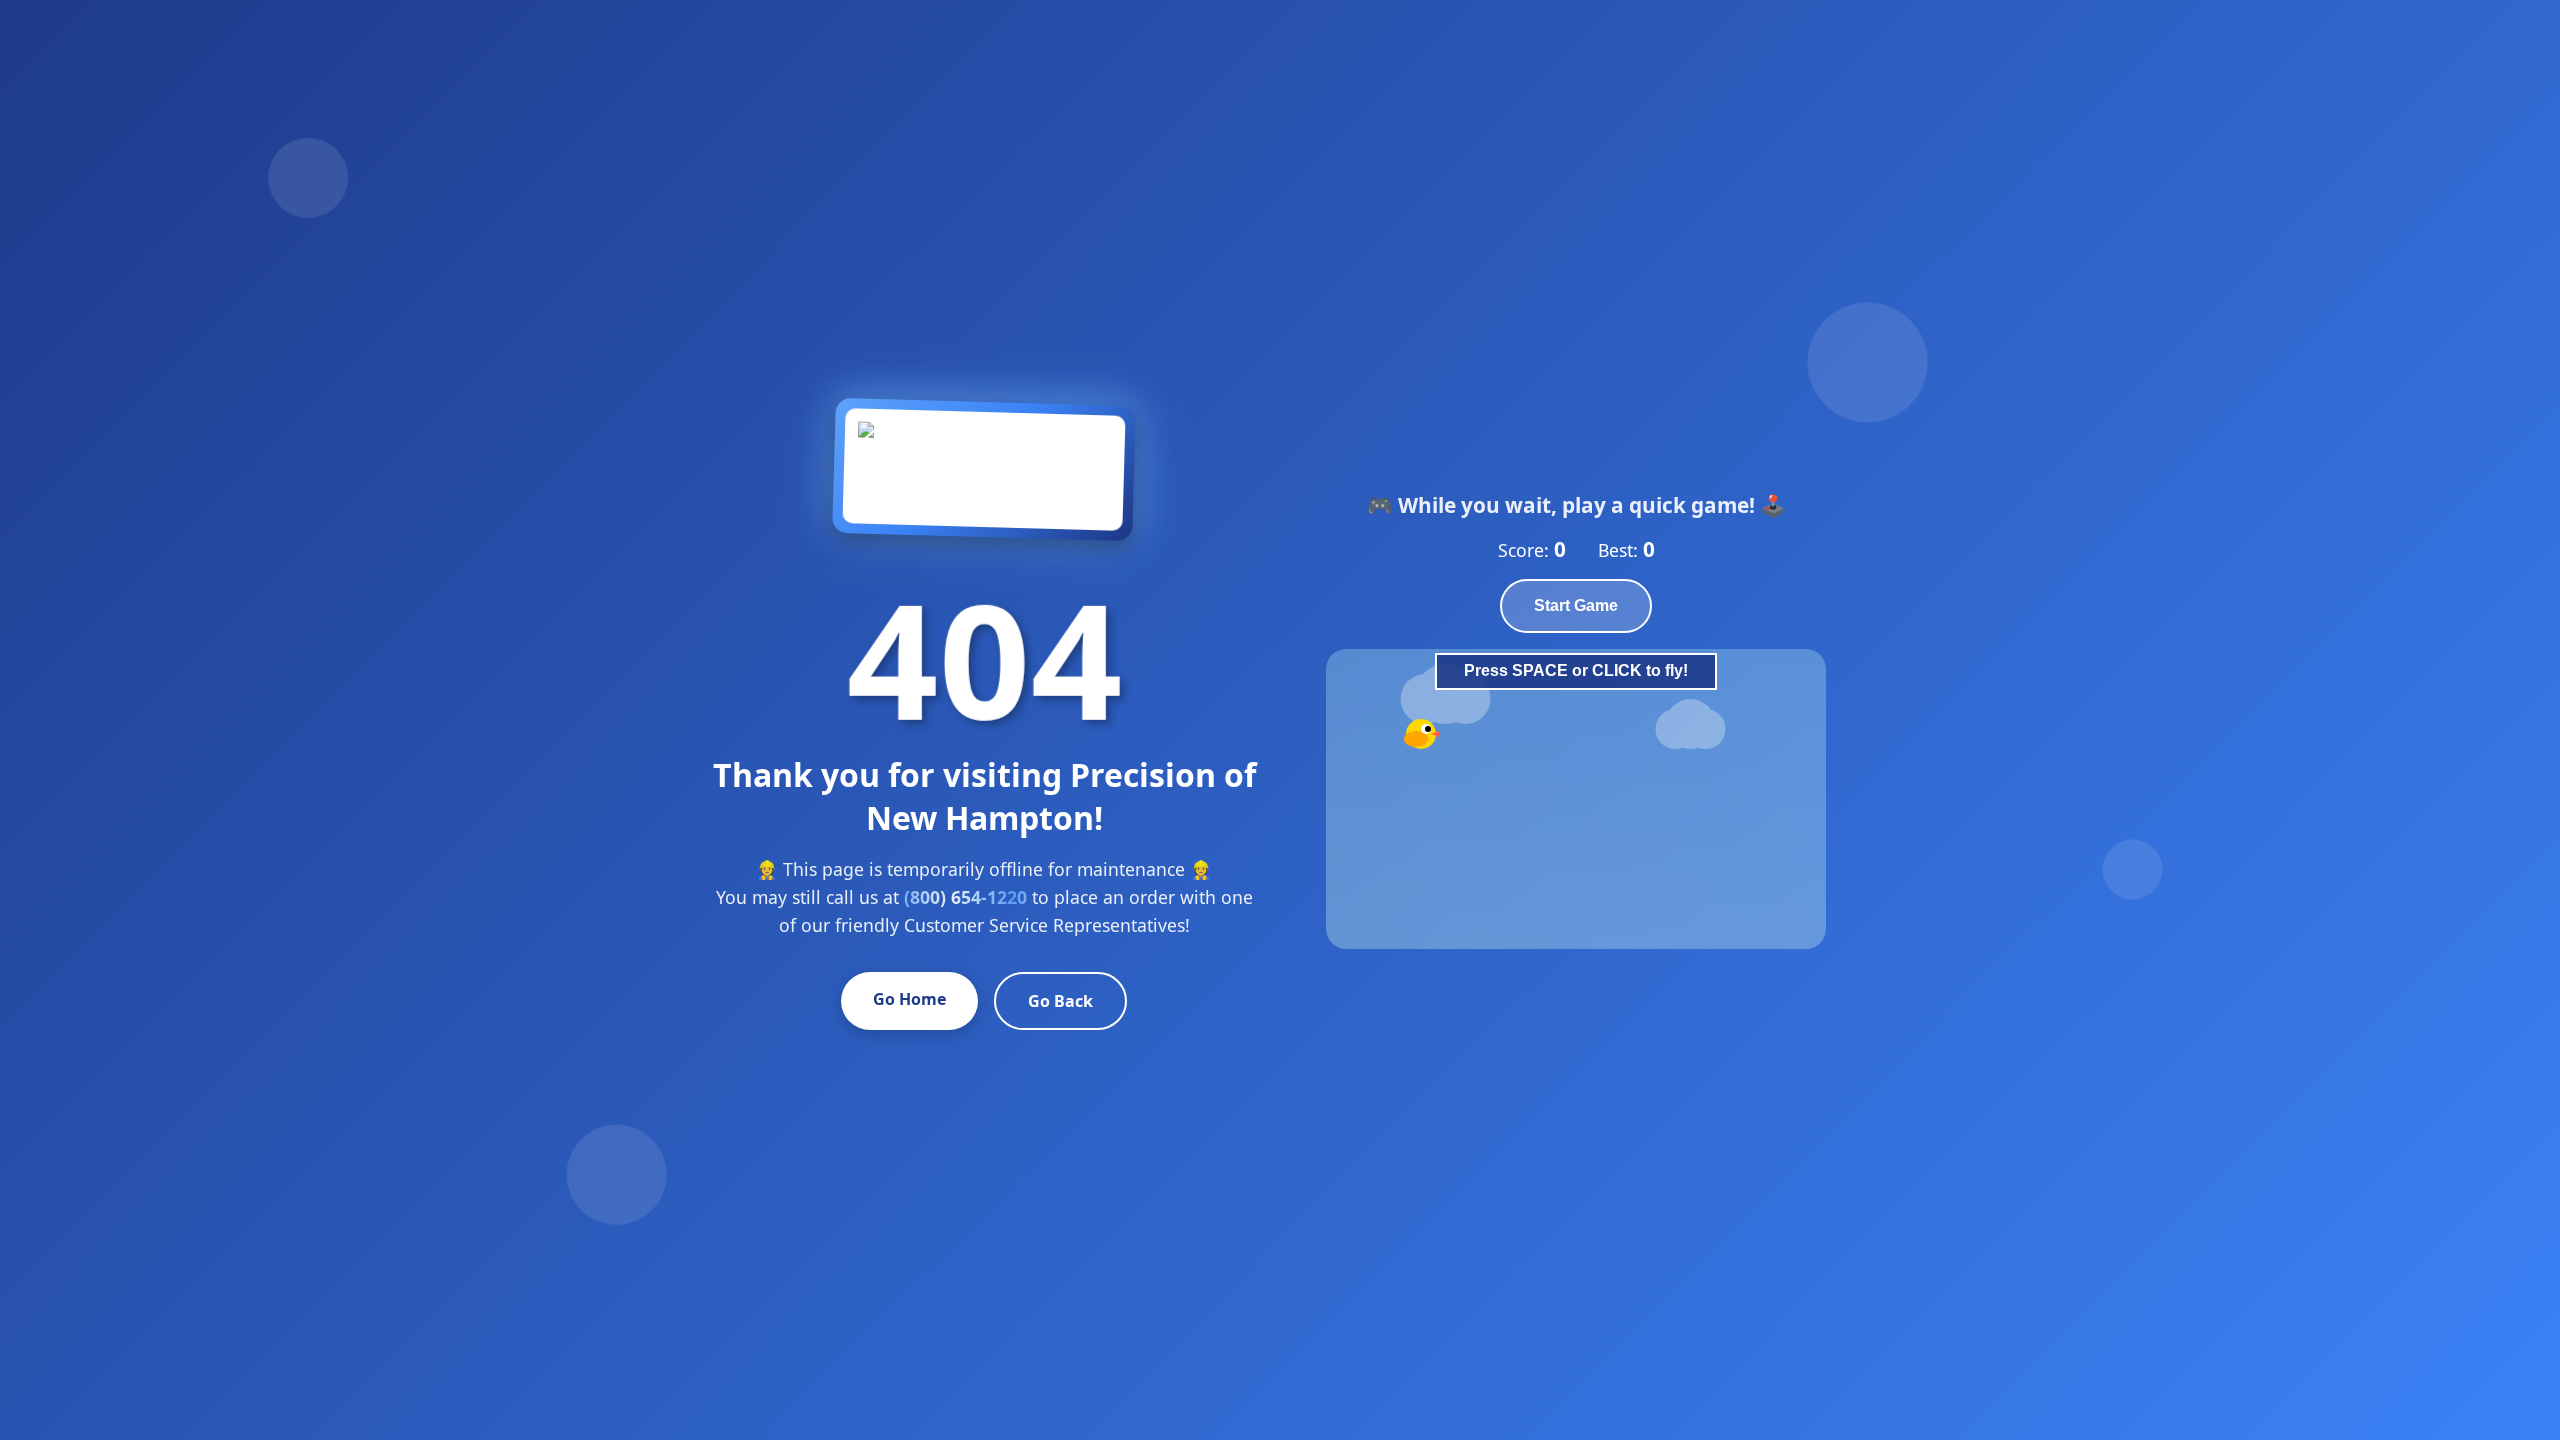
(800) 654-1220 (965, 897)
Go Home (909, 999)
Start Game (1576, 605)
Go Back (1060, 1001)
